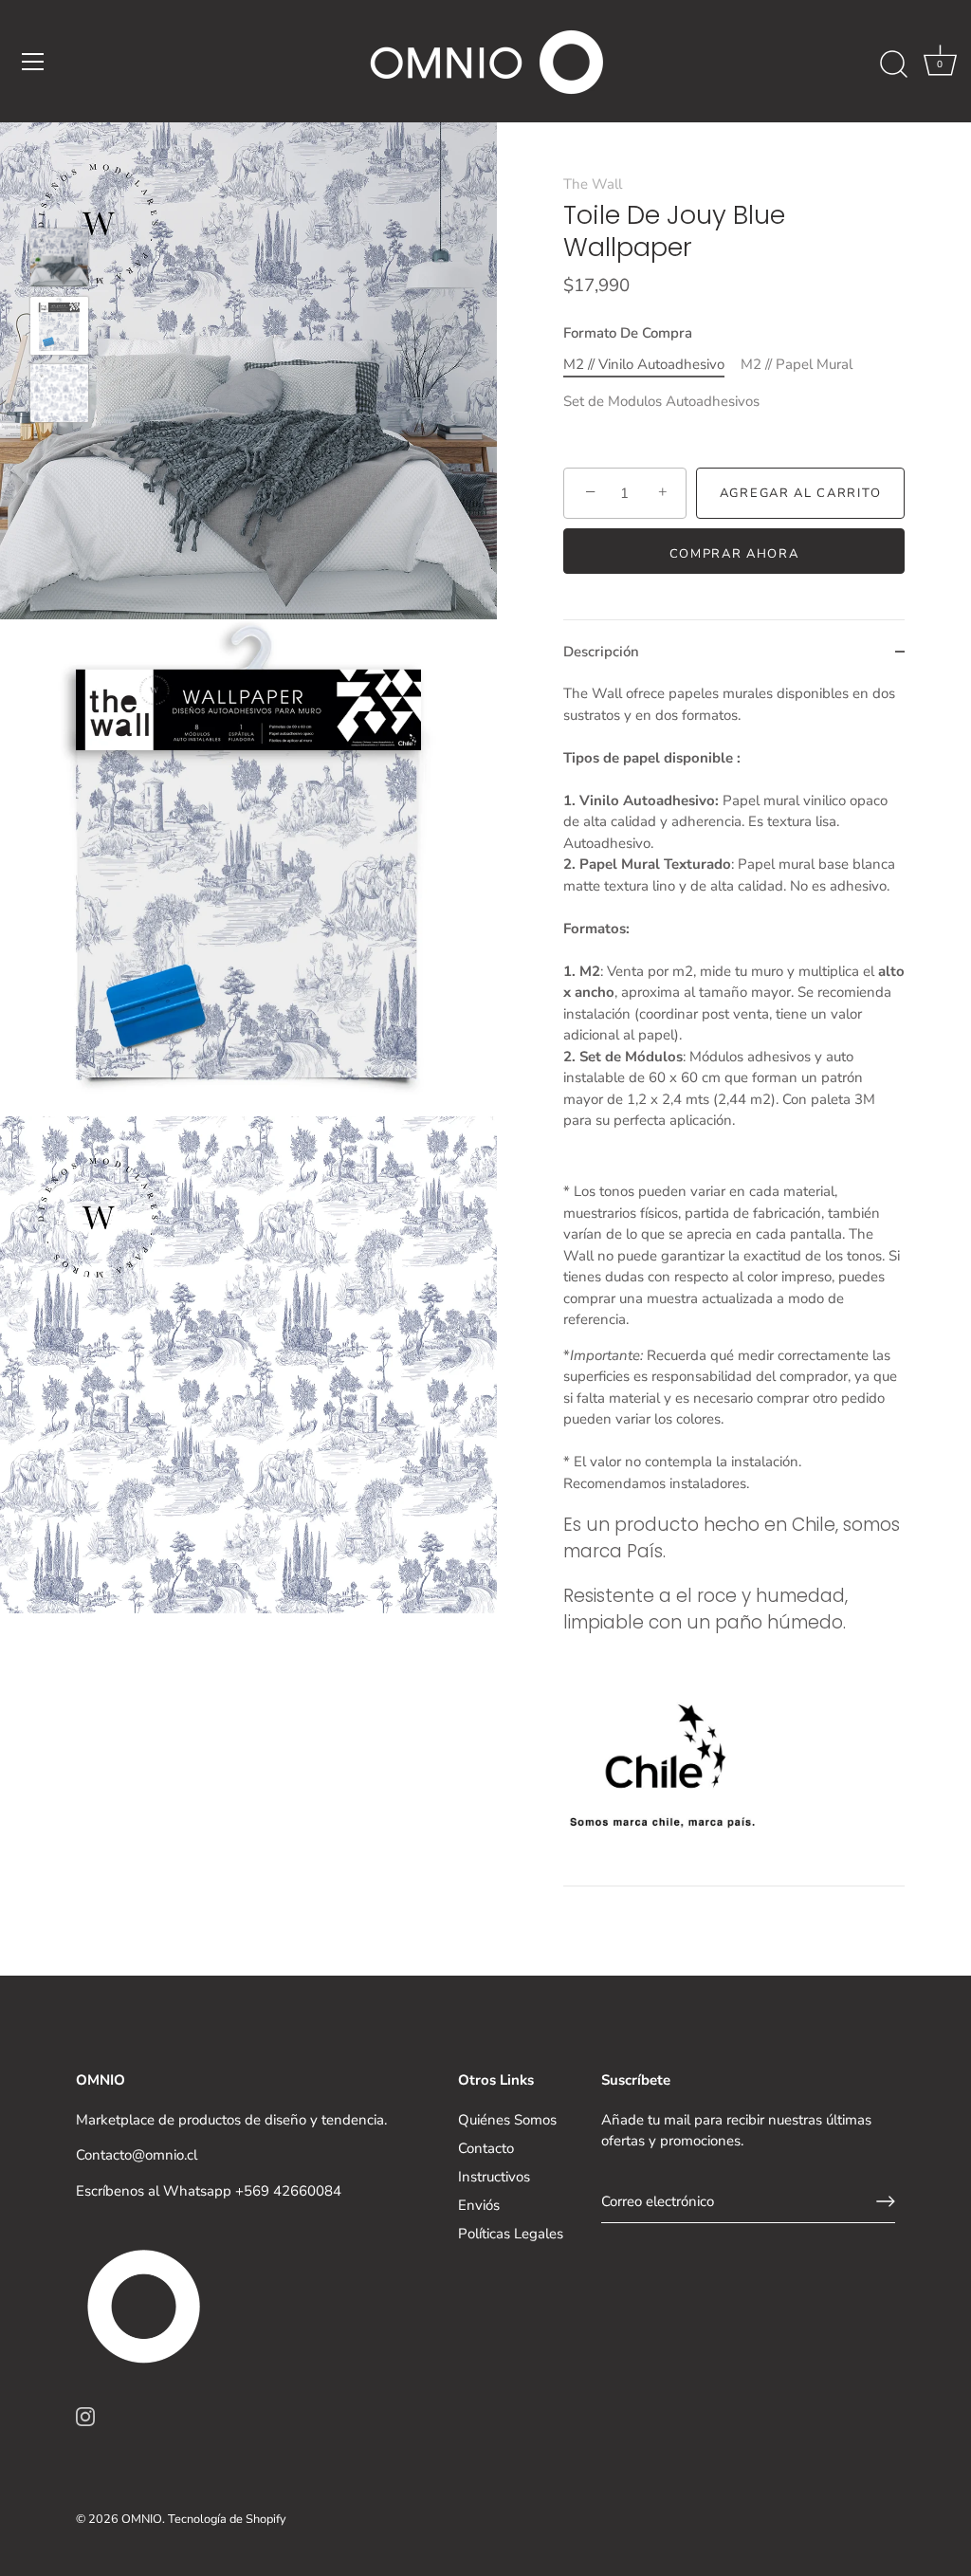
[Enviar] (886, 2201)
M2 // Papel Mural (797, 364)
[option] (59, 261)
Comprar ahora (734, 554)
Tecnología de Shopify (227, 2519)
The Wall (593, 184)
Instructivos (494, 2177)
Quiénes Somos (507, 2120)
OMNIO (142, 2519)
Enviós (479, 2205)
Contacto (486, 2148)
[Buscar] (893, 64)
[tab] (734, 1284)
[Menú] (33, 62)
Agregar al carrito (800, 493)
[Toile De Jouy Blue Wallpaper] (59, 258)
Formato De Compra (628, 333)
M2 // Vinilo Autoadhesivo (644, 364)
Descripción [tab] (601, 652)
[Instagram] (85, 2415)
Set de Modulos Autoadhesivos (661, 401)
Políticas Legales (511, 2234)
